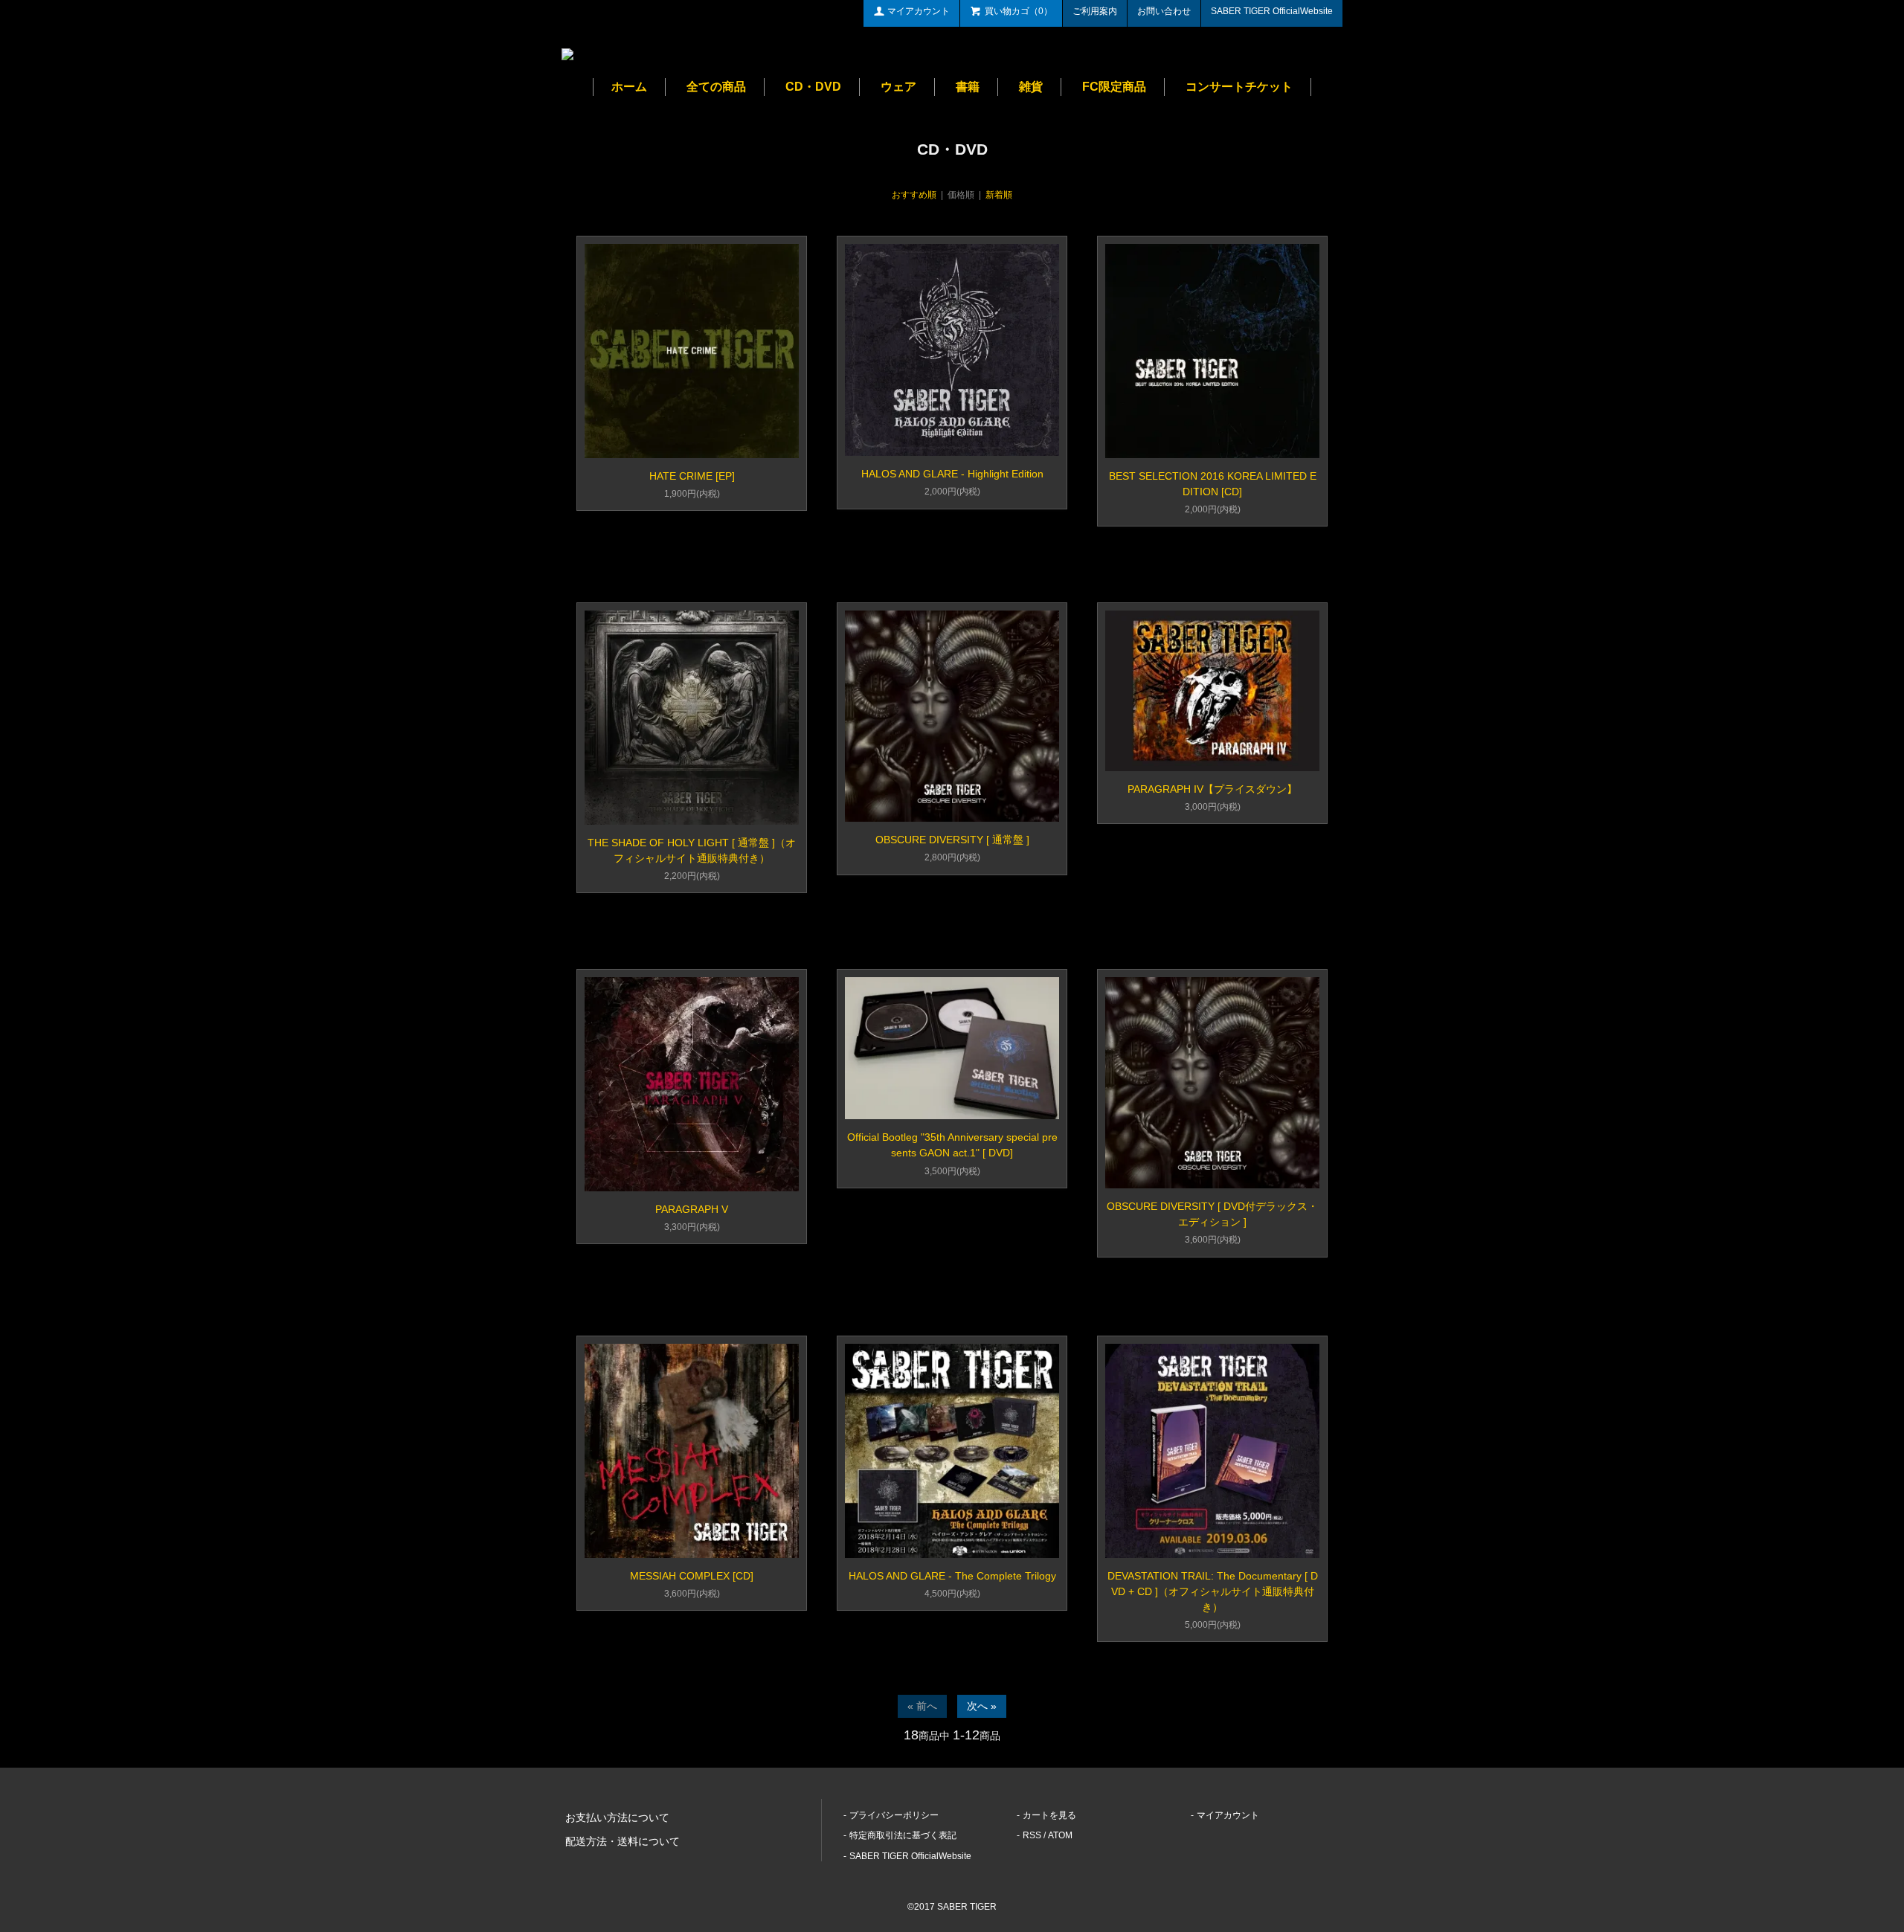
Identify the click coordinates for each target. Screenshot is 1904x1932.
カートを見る (1049, 1815)
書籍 (968, 87)
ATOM (1060, 1835)
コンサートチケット (1239, 87)
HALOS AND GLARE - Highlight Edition (952, 474)
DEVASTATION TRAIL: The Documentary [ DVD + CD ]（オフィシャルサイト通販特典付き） (1213, 1591)
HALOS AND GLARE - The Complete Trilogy (952, 1576)
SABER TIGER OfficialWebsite (1272, 11)
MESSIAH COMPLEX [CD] (692, 1576)
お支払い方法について (617, 1817)
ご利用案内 (1095, 11)
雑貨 (1031, 87)
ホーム (629, 87)
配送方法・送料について (623, 1841)
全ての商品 (716, 87)
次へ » (982, 1706)
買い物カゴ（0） (1019, 11)
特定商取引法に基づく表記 (903, 1835)
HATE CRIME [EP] (692, 476)
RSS (1032, 1835)
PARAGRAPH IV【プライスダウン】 (1212, 789)
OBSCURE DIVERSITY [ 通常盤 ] (952, 840)
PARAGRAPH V (692, 1209)
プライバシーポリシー (894, 1815)
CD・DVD (813, 87)
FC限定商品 (1114, 87)
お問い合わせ (1164, 11)
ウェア (898, 87)
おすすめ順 (914, 195)
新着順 (999, 195)
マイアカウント (919, 11)
